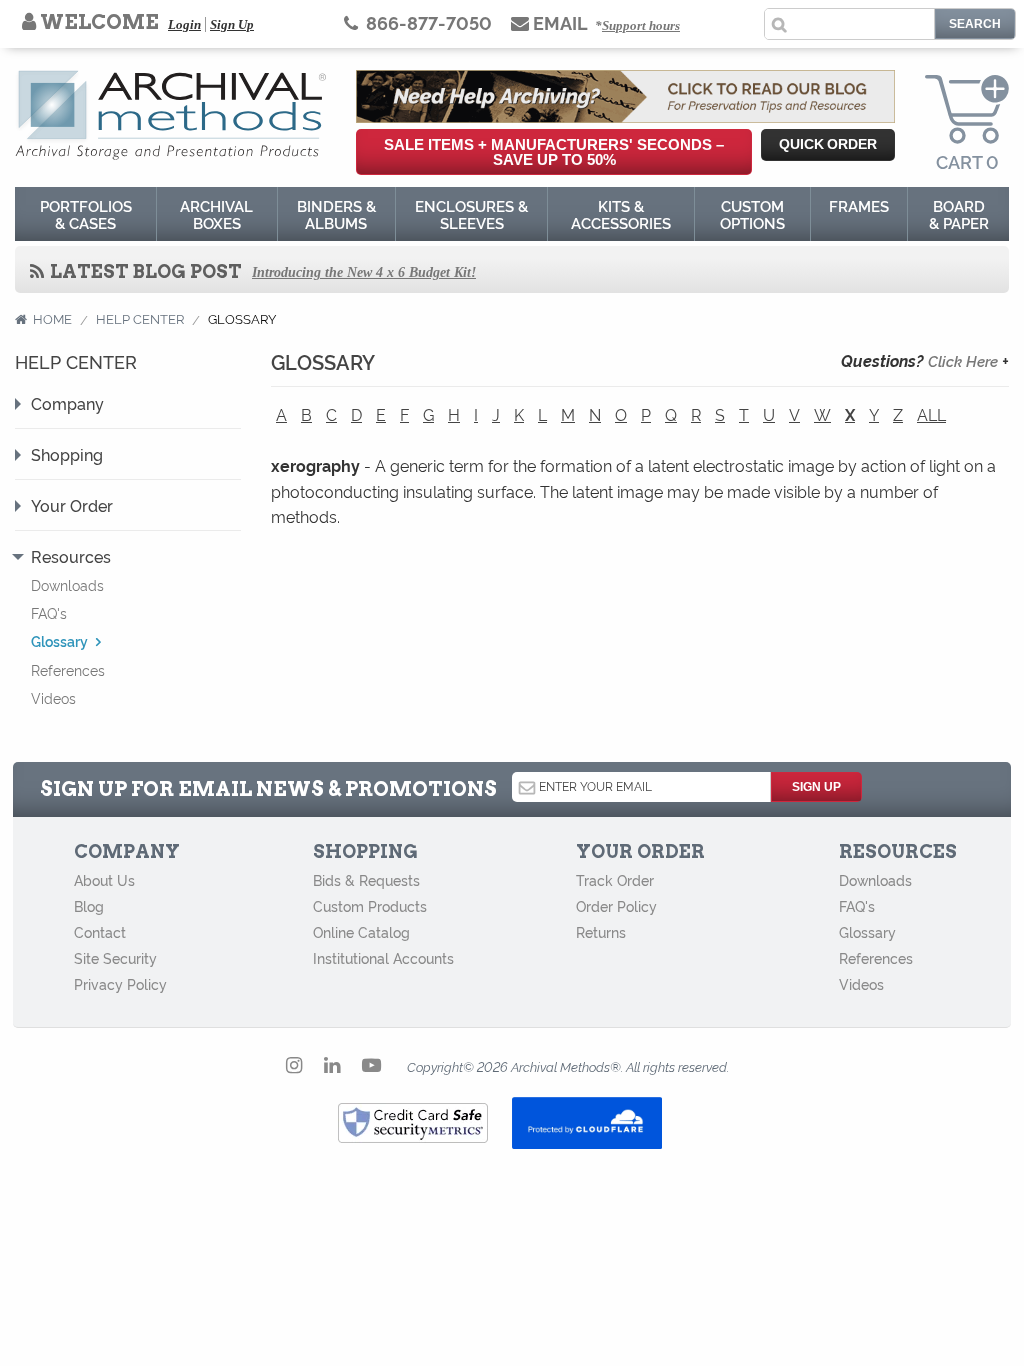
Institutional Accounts (383, 958)
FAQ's (49, 612)
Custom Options (752, 214)
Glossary (867, 932)
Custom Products (370, 906)
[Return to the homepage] (170, 110)
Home (52, 318)
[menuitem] (86, 214)
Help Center (140, 318)
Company (67, 403)
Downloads (67, 584)
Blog (89, 906)
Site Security (115, 958)
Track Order (615, 880)
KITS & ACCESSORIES (621, 214)
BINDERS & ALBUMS (336, 214)
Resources (71, 556)
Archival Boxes (216, 214)
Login (184, 24)
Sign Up (232, 24)
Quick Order (828, 144)
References (68, 669)
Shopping (67, 454)
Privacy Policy (120, 984)
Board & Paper (959, 214)
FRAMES (859, 205)
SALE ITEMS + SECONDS (554, 152)
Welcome (97, 22)
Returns (601, 932)
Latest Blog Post (144, 271)
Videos (53, 697)
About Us (104, 880)
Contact (100, 932)
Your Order (72, 505)
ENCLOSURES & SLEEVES (471, 214)
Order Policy (616, 906)
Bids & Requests (366, 880)
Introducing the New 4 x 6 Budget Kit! (364, 272)
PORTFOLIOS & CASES (86, 214)
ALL (931, 414)
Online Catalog (361, 932)
